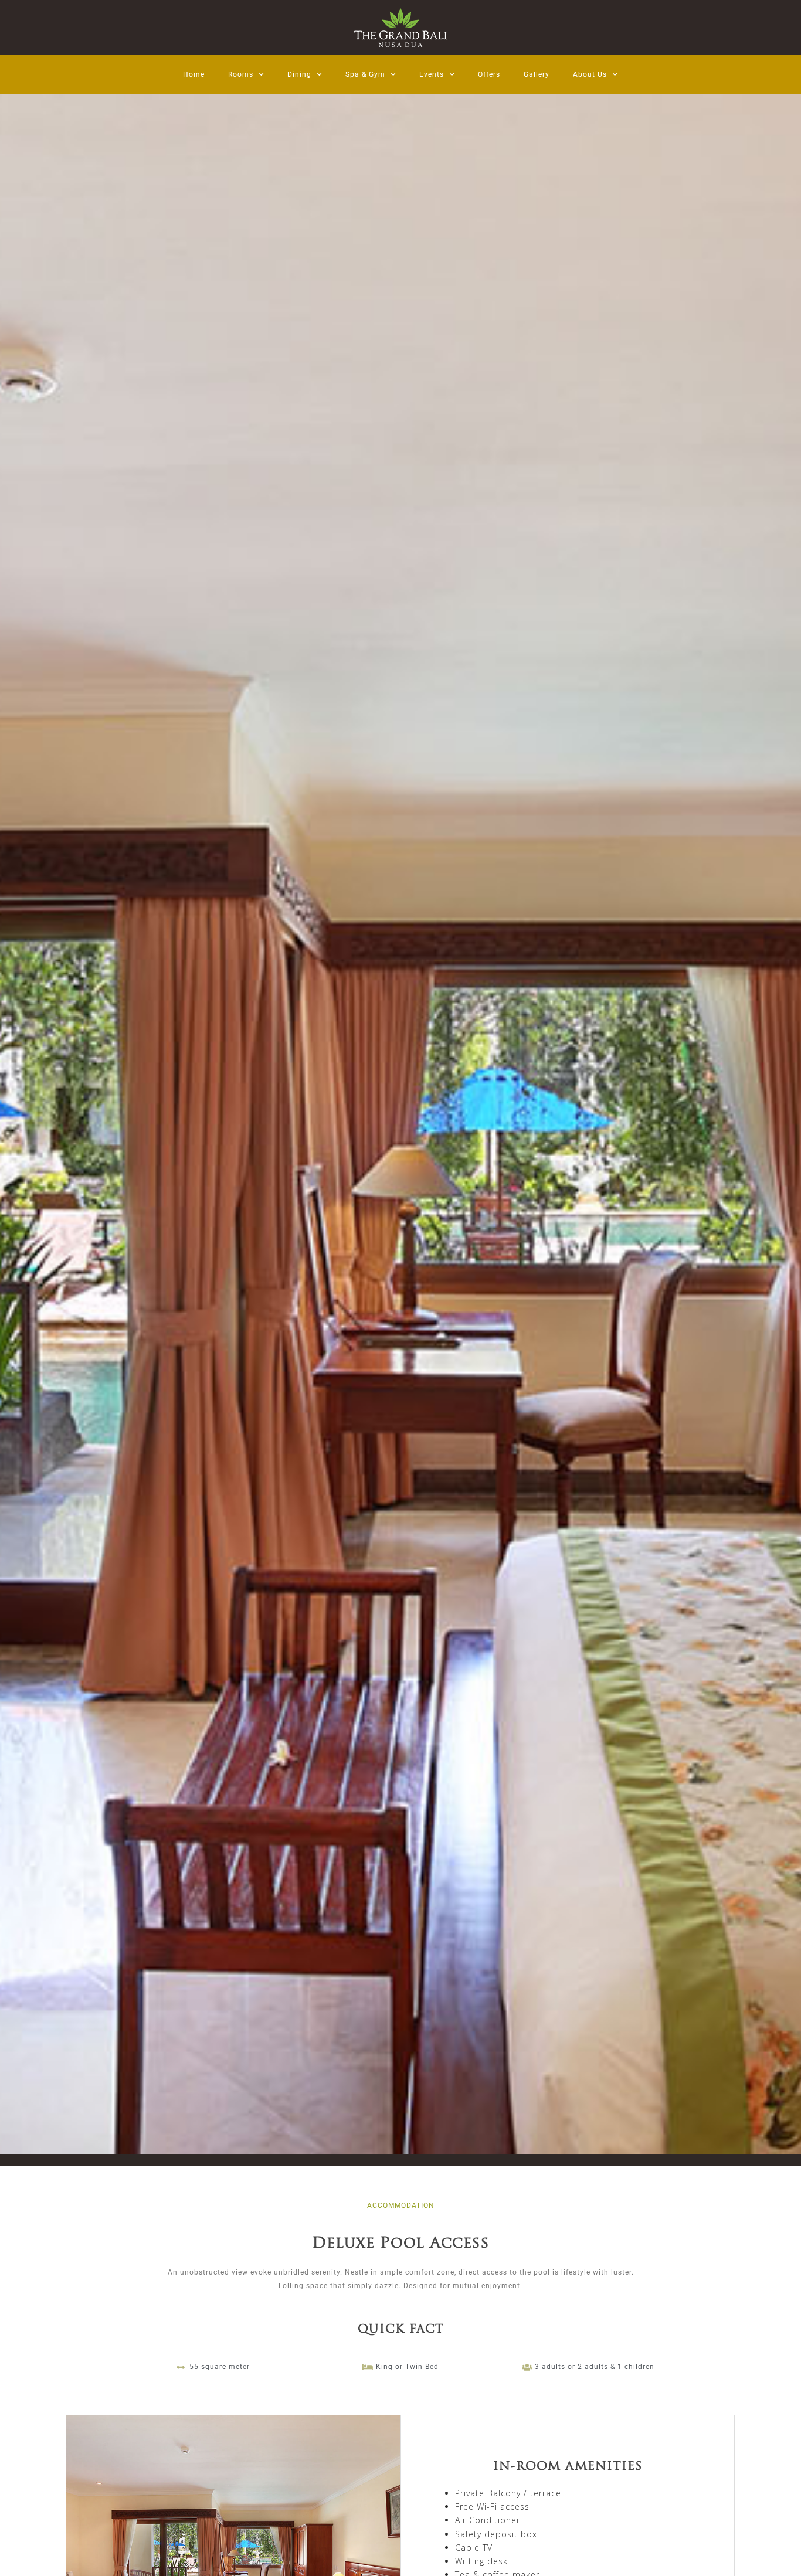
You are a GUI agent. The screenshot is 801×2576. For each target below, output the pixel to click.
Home (194, 74)
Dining (299, 74)
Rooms (241, 74)
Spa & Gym (365, 74)
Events (432, 74)
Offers (489, 74)
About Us (590, 74)
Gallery (537, 74)
